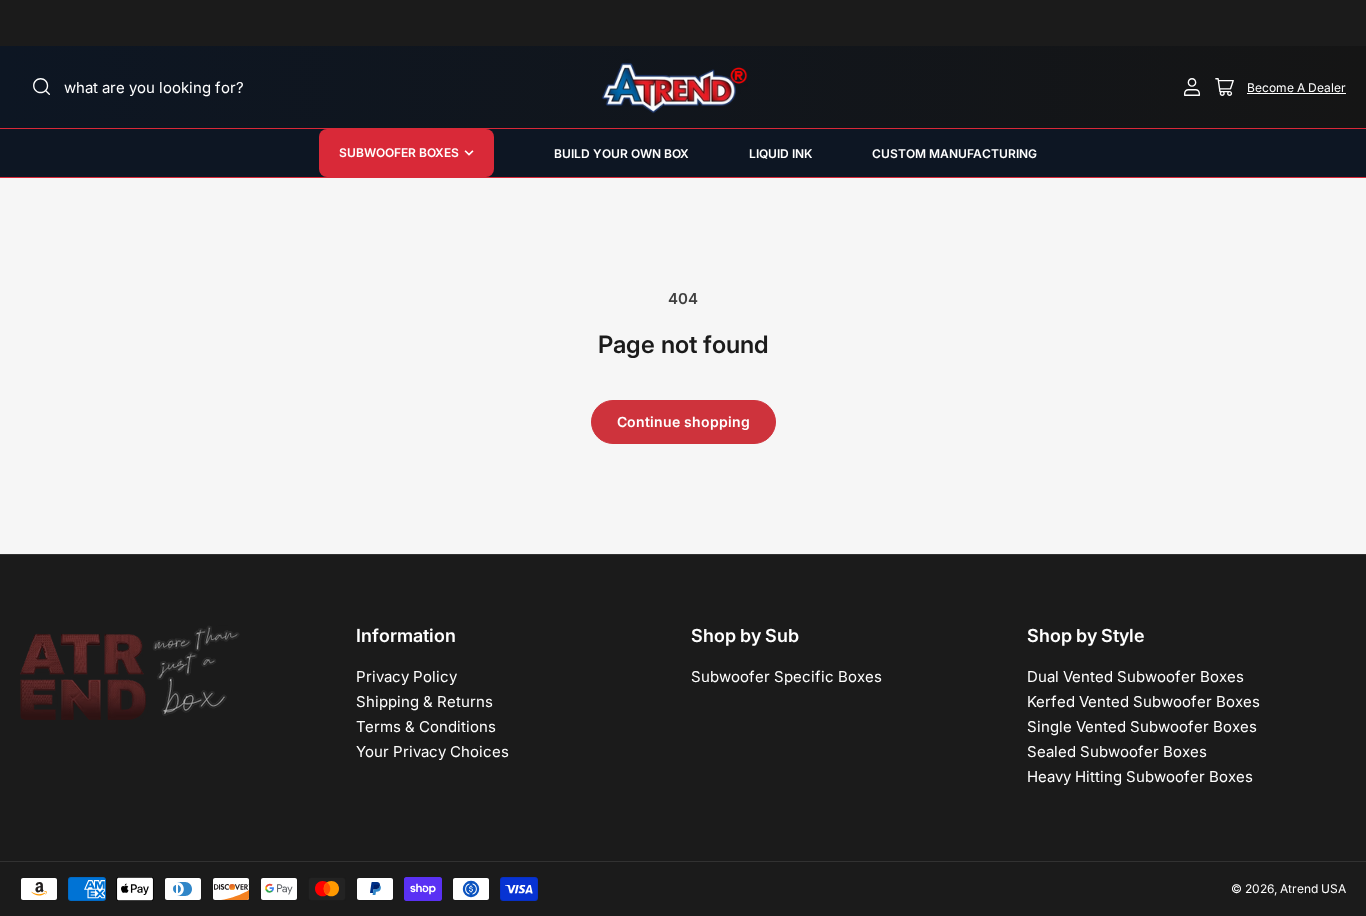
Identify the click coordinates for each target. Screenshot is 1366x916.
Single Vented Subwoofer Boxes (1142, 726)
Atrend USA (1313, 888)
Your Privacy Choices (432, 751)
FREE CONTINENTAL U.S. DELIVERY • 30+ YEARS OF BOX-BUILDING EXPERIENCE (810, 23)
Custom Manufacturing (954, 153)
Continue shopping (683, 421)
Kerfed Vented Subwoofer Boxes (1143, 701)
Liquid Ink (780, 153)
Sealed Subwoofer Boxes (1117, 751)
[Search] (42, 87)
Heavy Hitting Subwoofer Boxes (1140, 776)
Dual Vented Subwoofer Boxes (1135, 676)
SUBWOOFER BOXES (399, 152)
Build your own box (621, 153)
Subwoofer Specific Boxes (786, 676)
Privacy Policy (406, 676)
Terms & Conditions (426, 726)
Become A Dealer (1296, 87)
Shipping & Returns (424, 701)
